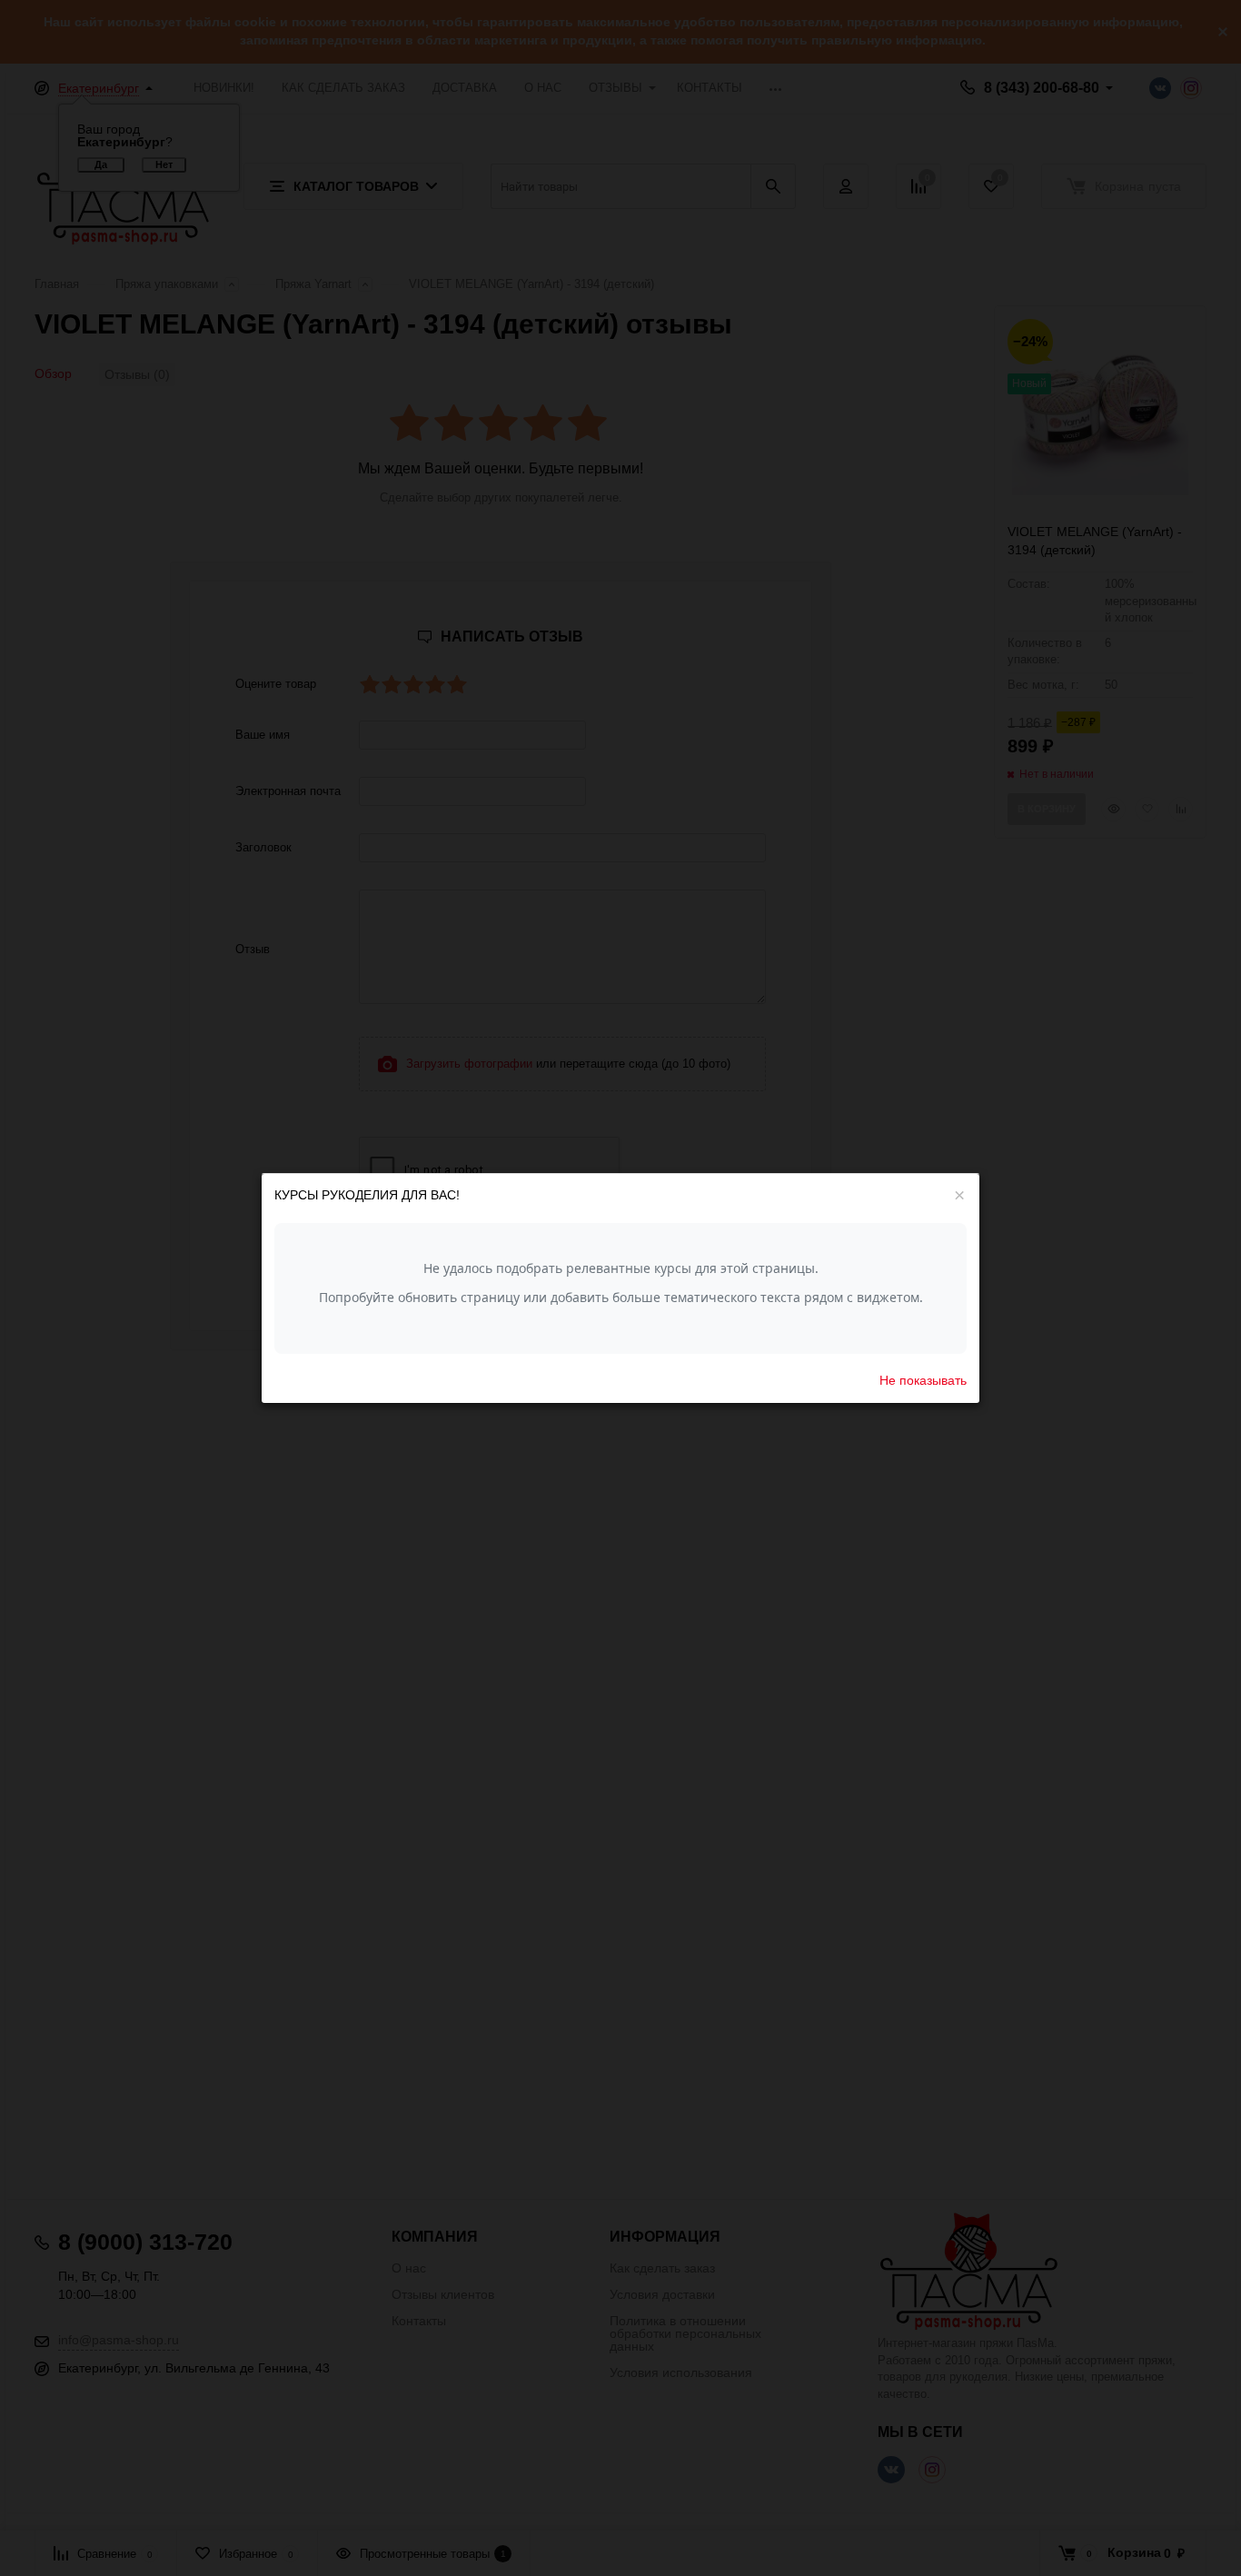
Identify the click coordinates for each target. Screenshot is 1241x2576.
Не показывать (923, 1379)
